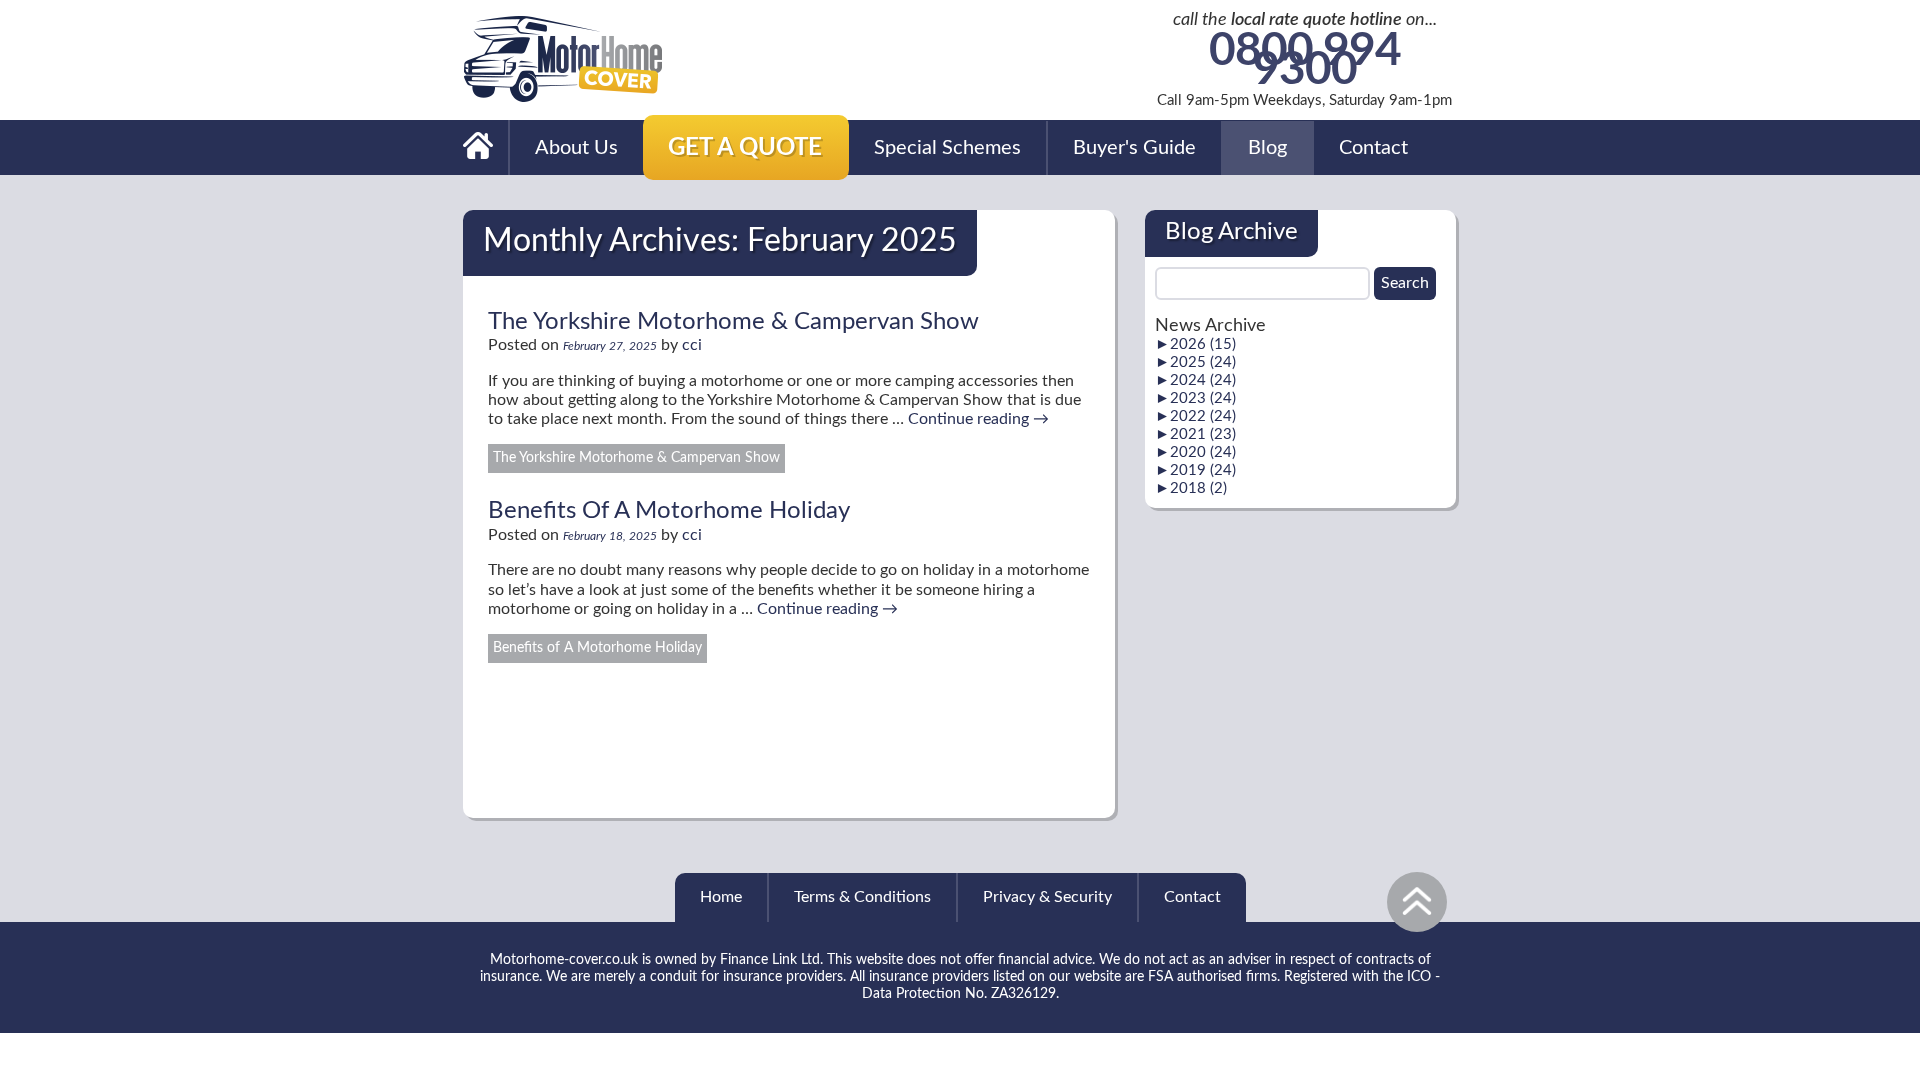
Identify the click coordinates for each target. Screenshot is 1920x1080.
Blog (1267, 148)
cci (692, 345)
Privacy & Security (1047, 897)
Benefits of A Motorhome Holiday (597, 648)
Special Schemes (947, 148)
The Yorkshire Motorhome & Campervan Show (733, 322)
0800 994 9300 (1305, 62)
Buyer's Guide (1134, 148)
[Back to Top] (1417, 902)
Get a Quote (745, 148)
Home (721, 897)
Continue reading (978, 419)
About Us (576, 148)
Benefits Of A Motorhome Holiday (669, 511)
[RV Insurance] (479, 147)
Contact (1373, 148)
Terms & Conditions (862, 897)
